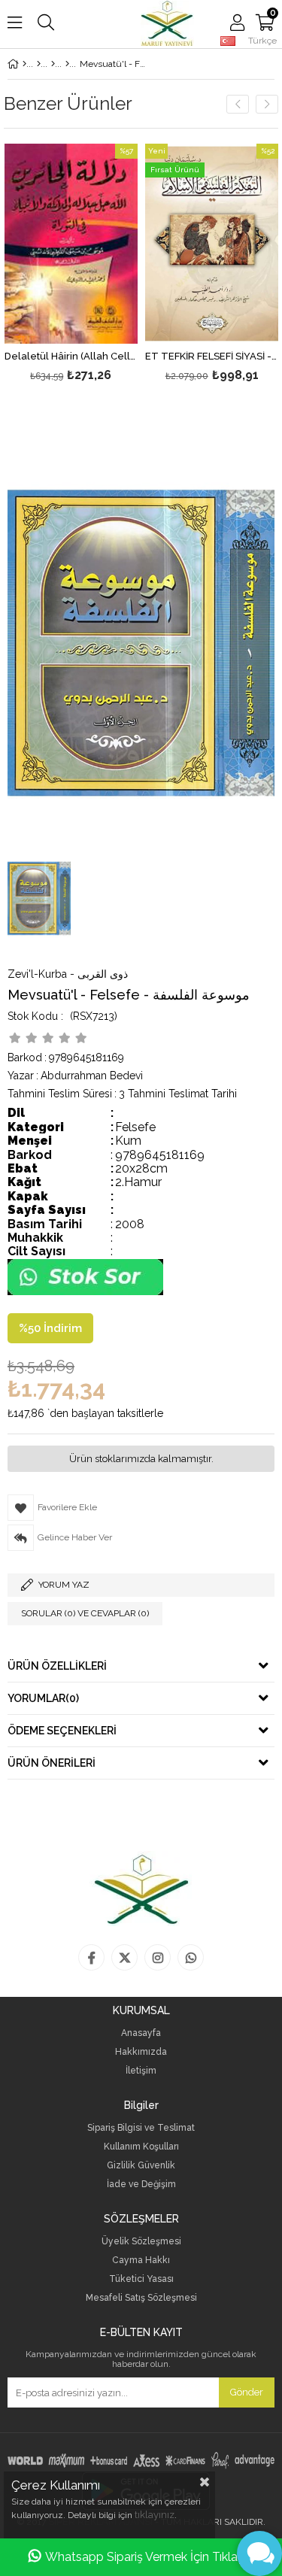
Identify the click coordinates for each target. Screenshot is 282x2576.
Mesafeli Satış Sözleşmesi (141, 2298)
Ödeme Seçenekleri (62, 1731)
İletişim (141, 2071)
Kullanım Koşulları (141, 2147)
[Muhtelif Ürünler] (53, 64)
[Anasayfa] (24, 64)
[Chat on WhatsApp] (85, 1292)
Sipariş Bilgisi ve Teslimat (141, 2128)
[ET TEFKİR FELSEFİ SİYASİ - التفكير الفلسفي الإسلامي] (212, 244)
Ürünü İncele (98, 265)
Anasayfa (141, 2033)
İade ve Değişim (141, 2185)
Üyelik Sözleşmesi (141, 2242)
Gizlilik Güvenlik (141, 2166)
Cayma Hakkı (141, 2260)
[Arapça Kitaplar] (39, 64)
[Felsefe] (67, 64)
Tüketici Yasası (141, 2279)
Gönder (247, 2392)
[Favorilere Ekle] (71, 265)
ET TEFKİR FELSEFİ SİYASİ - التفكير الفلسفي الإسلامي (212, 357)
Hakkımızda (141, 2052)
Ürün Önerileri (52, 1763)
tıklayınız (155, 2515)
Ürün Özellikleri (57, 1666)
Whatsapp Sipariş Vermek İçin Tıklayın (149, 2557)
